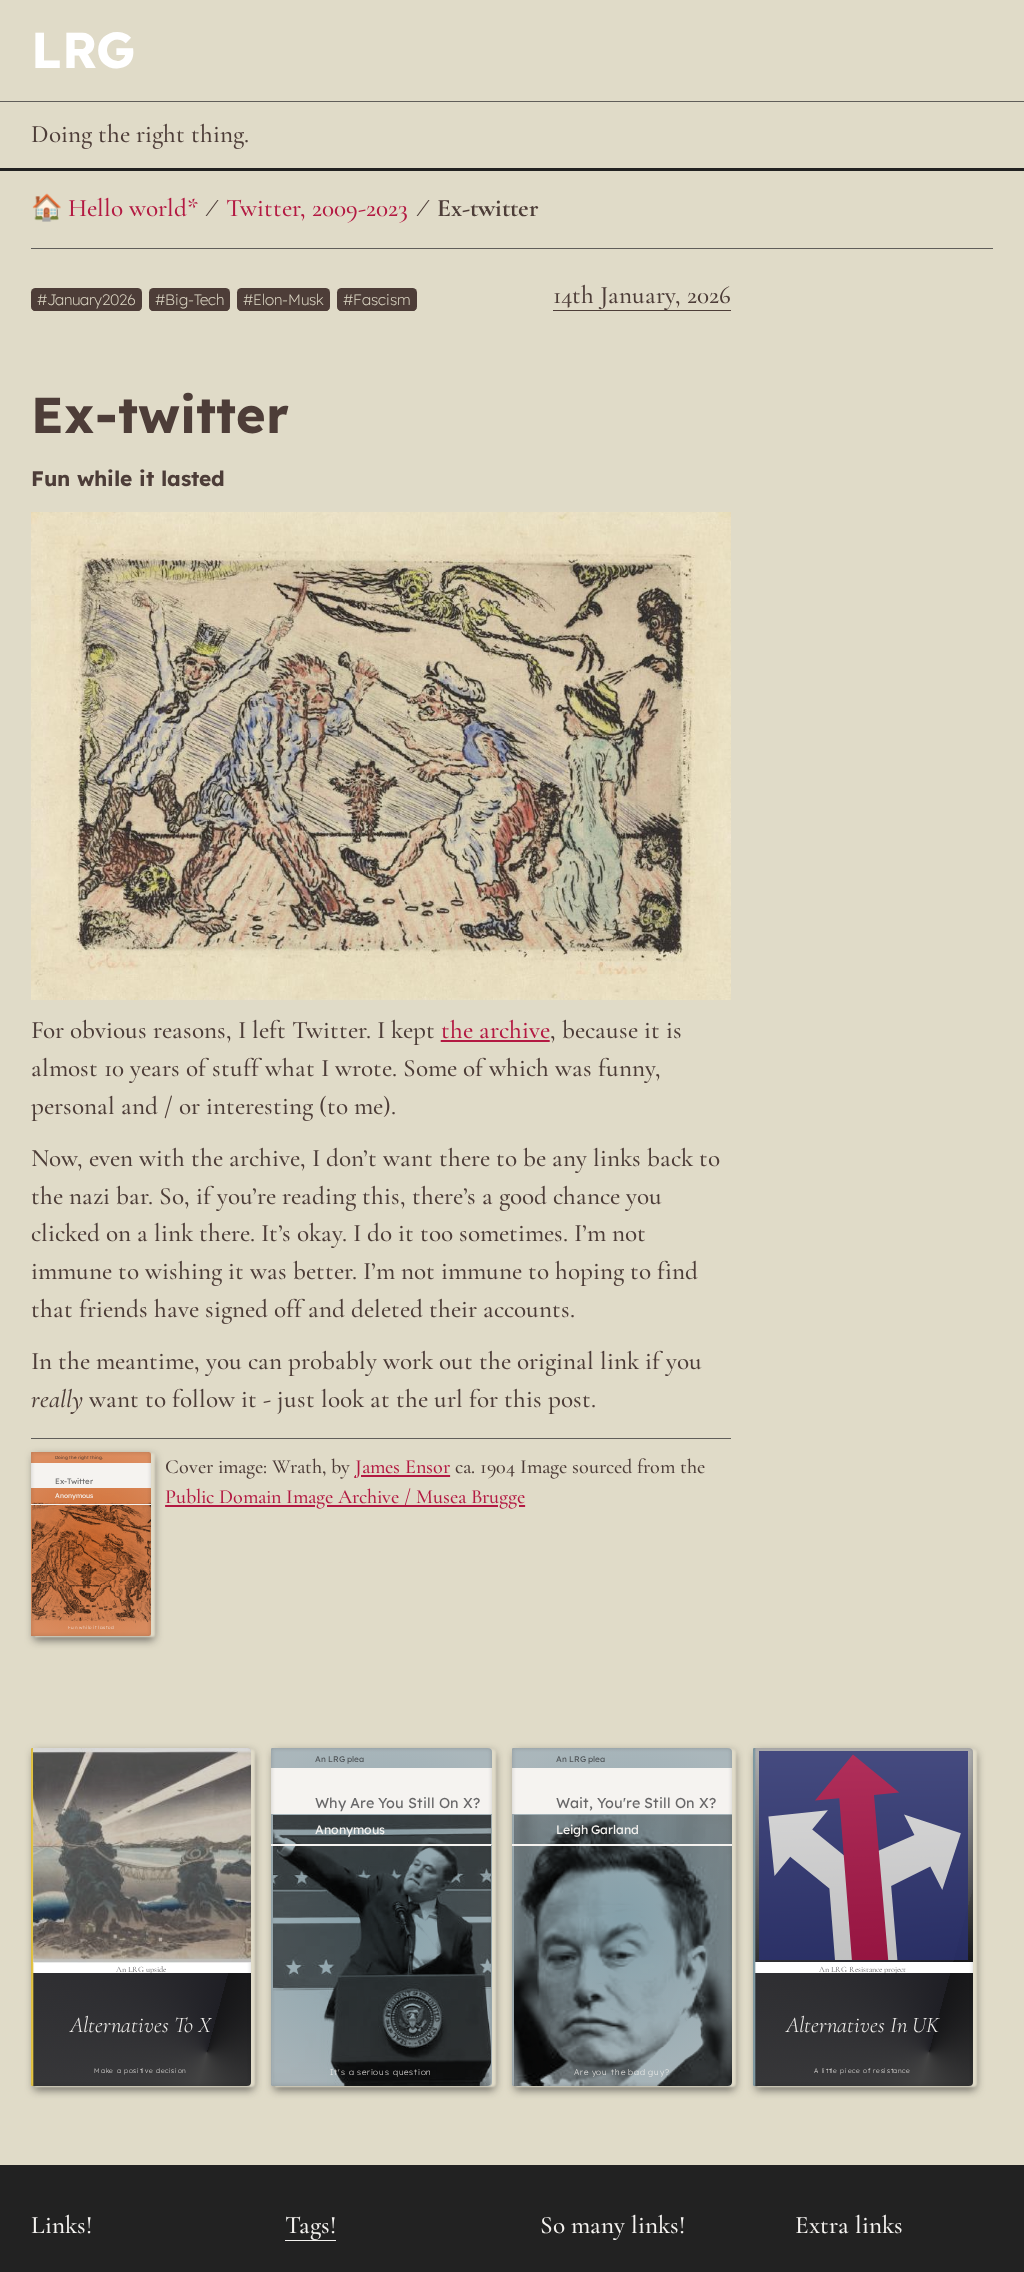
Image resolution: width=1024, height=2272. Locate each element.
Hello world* (133, 208)
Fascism (382, 299)
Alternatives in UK (862, 2024)
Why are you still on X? (397, 1803)
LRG (83, 49)
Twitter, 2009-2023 (317, 208)
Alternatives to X (140, 2024)
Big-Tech (194, 299)
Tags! (310, 2225)
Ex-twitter (488, 208)
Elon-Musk (288, 299)
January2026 (91, 299)
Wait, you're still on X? (636, 1803)
